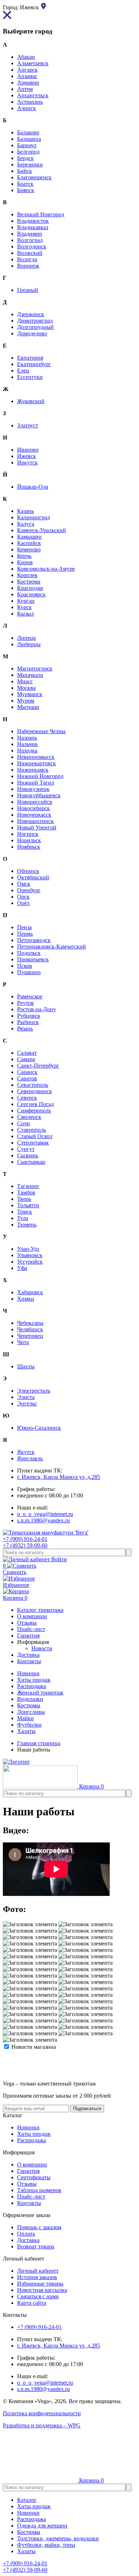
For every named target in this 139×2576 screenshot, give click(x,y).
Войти (58, 1559)
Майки (25, 1718)
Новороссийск (35, 802)
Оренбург (29, 890)
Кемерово (29, 549)
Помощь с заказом (39, 2227)
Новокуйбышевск (39, 795)
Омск (24, 884)
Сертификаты (34, 2177)
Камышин (29, 537)
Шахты (26, 1366)
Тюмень (27, 1225)
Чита (23, 1342)
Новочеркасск (34, 815)
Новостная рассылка (42, 2290)
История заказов (37, 2277)
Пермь (25, 934)
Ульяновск (30, 1255)
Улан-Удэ (28, 1249)
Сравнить (15, 1569)
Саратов (27, 1078)
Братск (25, 184)
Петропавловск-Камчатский (52, 947)
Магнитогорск (35, 669)
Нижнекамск (33, 770)
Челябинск (30, 1329)
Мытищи (28, 707)
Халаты (26, 1731)
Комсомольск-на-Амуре (46, 569)
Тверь (24, 1199)
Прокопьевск (33, 959)
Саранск (27, 1072)
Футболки (29, 1725)
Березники (30, 164)
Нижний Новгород (40, 776)
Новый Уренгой (37, 827)
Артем (25, 89)
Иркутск (27, 462)
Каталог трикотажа (40, 1610)
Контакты (29, 2203)
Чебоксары (30, 1323)
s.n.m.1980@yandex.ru (43, 1520)
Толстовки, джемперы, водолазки (58, 2538)
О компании (32, 2164)
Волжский (30, 253)
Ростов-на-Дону (37, 1009)
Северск (27, 1098)
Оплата (26, 2234)
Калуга (26, 524)
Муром (26, 701)
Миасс (25, 681)
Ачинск (27, 108)
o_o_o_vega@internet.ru (45, 1514)
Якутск (26, 1452)
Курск (24, 607)
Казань (25, 511)
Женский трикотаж (40, 1693)
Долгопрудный (35, 327)
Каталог (27, 2500)
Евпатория (30, 358)
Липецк (27, 638)
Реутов (25, 1003)
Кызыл (25, 614)
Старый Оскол (35, 1136)
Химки (26, 1299)
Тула (23, 1218)
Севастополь (33, 1085)
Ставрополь (32, 1130)
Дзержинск (31, 314)
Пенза (24, 927)
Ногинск (28, 834)
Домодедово (32, 333)
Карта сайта (32, 2303)
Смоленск (29, 1117)
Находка (27, 750)
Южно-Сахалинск (39, 1428)
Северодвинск (35, 1091)
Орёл (23, 903)
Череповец (30, 1336)
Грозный (28, 290)
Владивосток (33, 221)
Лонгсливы (31, 1712)
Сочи (24, 1123)
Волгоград (30, 240)
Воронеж (28, 266)
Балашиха (29, 139)
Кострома (29, 582)
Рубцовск (29, 1016)
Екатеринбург (34, 364)
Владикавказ (33, 227)
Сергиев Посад (35, 1104)
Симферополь (34, 1110)
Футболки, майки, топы (46, 2545)
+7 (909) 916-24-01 (25, 1539)
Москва (26, 688)
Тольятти (28, 1205)
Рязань (25, 1029)
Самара (26, 1059)
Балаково (28, 132)
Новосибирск (34, 808)
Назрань (27, 738)
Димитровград (35, 321)
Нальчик (27, 744)
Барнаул (27, 145)
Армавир (28, 83)
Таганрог (28, 1186)
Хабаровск (30, 1292)
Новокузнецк (33, 789)
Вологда (27, 259)
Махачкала (30, 675)
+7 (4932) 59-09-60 (25, 1545)
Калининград (34, 517)
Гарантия (28, 2171)
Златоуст (28, 425)
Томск (25, 1212)
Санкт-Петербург (38, 1066)
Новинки (28, 1673)
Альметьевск (33, 63)
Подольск (29, 953)
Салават (27, 1053)
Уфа (22, 1268)
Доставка (28, 2240)
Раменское (30, 996)
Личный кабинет (38, 2271)
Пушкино (29, 972)
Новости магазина (33, 2047)
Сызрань (28, 1155)
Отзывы (27, 2184)
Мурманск (30, 694)
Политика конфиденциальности (42, 2413)
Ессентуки (30, 377)
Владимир (30, 234)
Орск (23, 897)
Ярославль (30, 1458)
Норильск (29, 840)
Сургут (26, 1149)
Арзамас (27, 76)
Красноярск (31, 594)
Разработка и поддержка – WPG (42, 2425)
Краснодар (30, 588)
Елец (23, 371)
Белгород (28, 152)
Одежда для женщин (42, 2526)
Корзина (15, 1598)
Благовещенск (34, 177)
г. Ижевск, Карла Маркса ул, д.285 (59, 1477)
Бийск (25, 171)
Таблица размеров (39, 2190)
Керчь (24, 556)
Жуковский (31, 401)
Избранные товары (40, 2284)
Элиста (26, 1397)
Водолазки (30, 1699)
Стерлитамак (33, 1143)
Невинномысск (36, 757)
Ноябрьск (29, 847)
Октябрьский (33, 877)
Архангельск (33, 95)
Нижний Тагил (36, 783)
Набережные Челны (41, 731)
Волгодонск (32, 246)
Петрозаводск (34, 940)
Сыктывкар (31, 1162)
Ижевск (27, 456)
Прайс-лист (31, 2197)
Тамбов (26, 1192)
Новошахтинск (35, 821)
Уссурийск (30, 1262)
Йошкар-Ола (33, 487)
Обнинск (28, 871)
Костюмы (29, 1705)
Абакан (26, 57)
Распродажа (32, 1686)
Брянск (26, 190)
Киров (25, 562)
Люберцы (29, 644)
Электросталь (34, 1391)
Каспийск (29, 543)
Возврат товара (36, 2246)
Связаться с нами (38, 2296)
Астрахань (30, 102)
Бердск (25, 158)
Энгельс (27, 1403)
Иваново (28, 450)
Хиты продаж (34, 1680)
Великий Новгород (41, 214)
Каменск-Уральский (42, 530)
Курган (26, 601)
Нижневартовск (37, 763)
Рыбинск (28, 1022)
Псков (25, 966)
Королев (27, 575)
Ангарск (27, 70)
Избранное (16, 1585)
